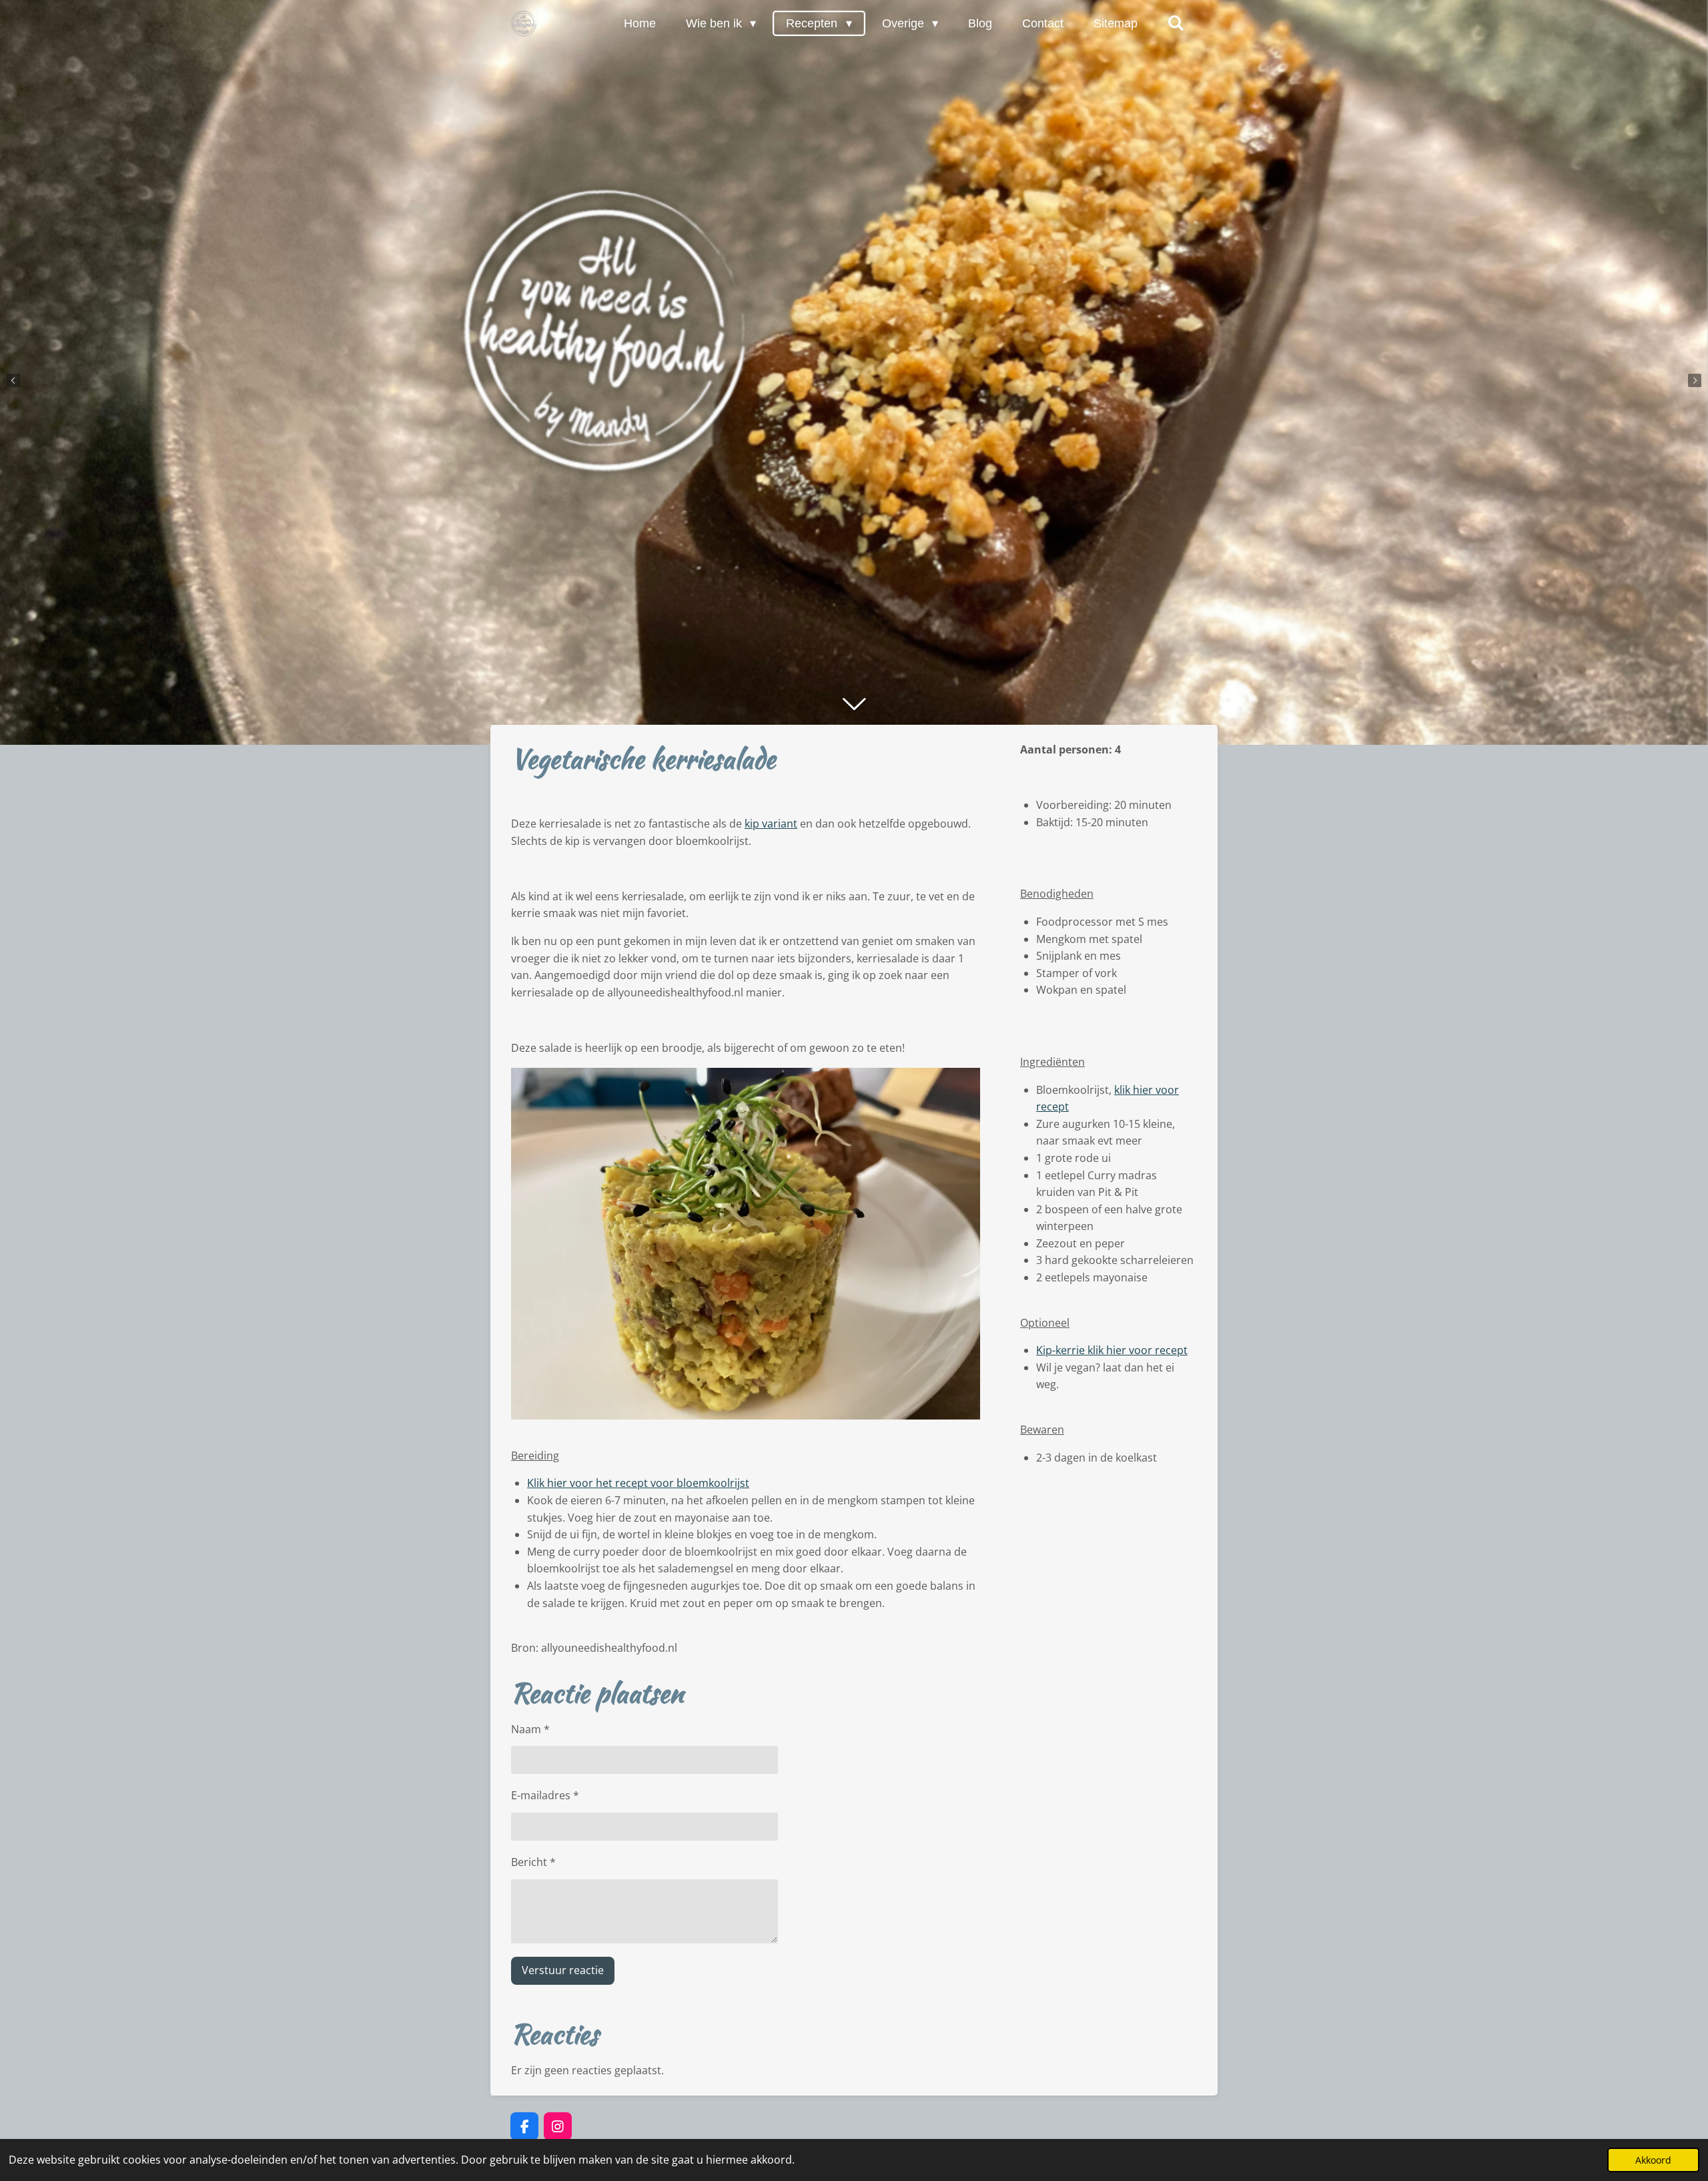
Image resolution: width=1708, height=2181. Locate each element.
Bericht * (533, 1862)
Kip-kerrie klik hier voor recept (1112, 1350)
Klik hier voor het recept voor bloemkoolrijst (638, 1483)
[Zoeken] (1176, 23)
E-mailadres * (545, 1795)
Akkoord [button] (1653, 2160)
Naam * (530, 1729)
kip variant (771, 824)
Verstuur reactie (563, 1970)
